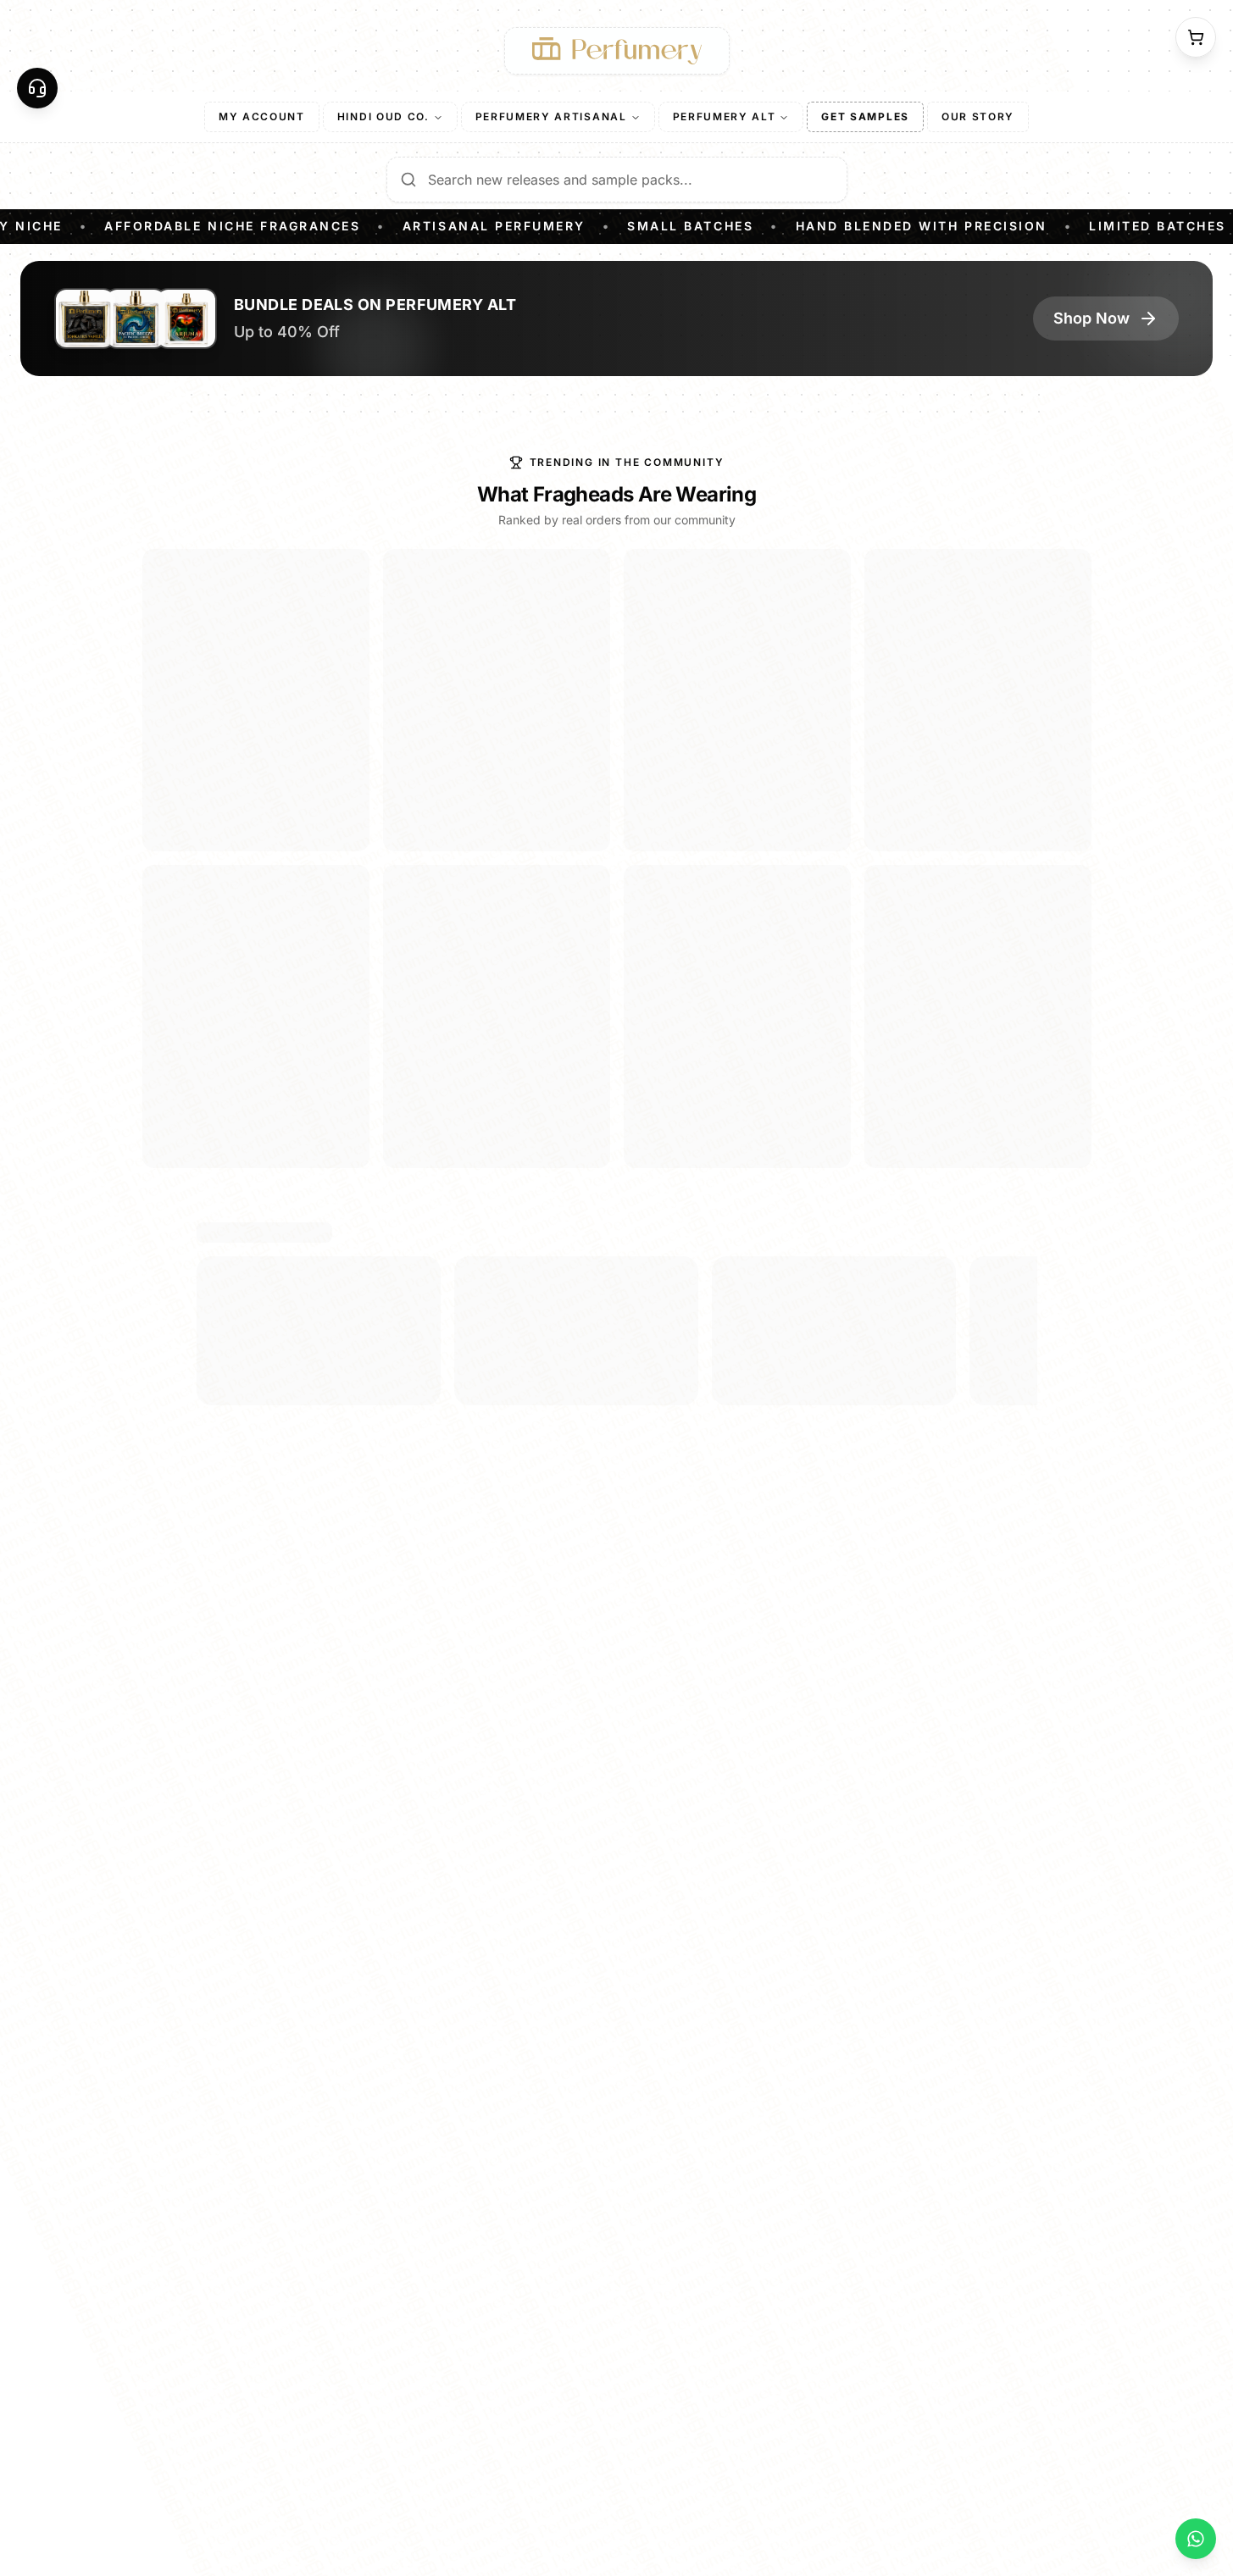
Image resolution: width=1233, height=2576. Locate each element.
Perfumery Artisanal (551, 116)
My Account (262, 116)
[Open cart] (1196, 37)
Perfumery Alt (725, 116)
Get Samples (865, 116)
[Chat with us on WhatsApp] (1196, 2539)
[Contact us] (37, 88)
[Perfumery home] (617, 51)
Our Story (978, 116)
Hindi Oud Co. (383, 116)
